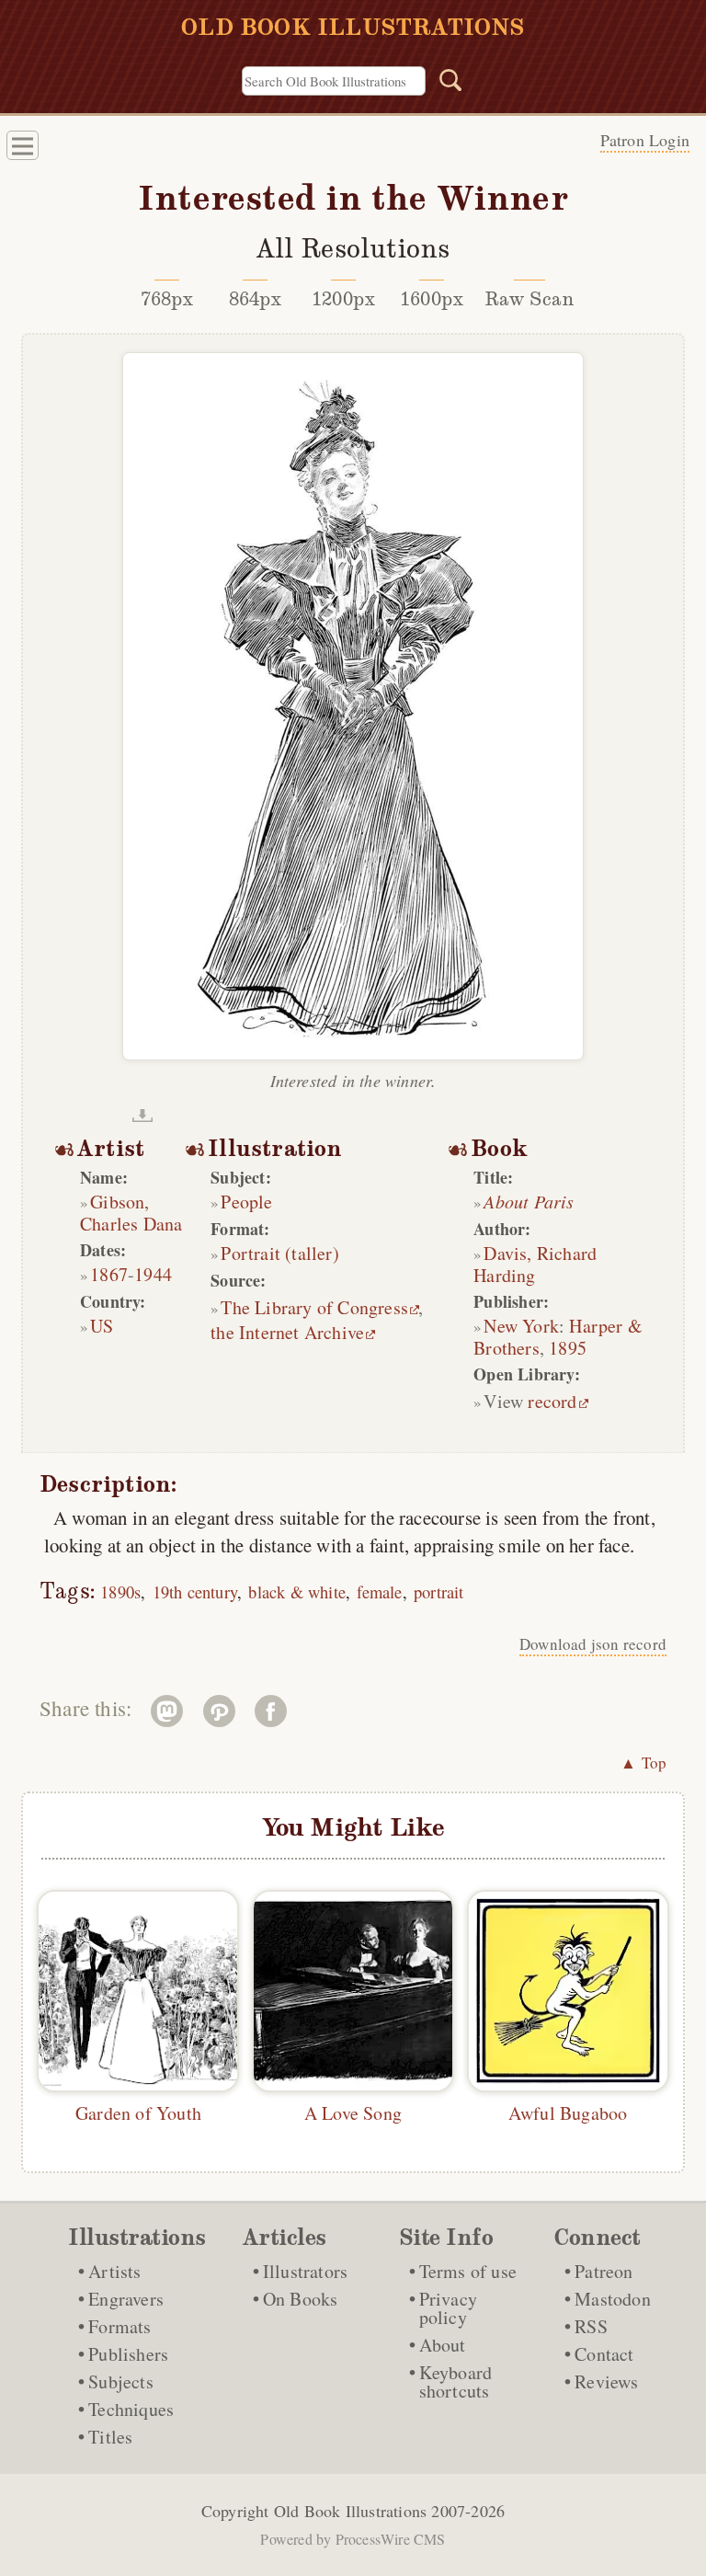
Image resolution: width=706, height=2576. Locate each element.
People (246, 1202)
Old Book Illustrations (350, 2511)
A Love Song (353, 2113)
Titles (110, 2437)
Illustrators (305, 2271)
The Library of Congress (314, 1307)
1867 (109, 1274)
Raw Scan (530, 299)
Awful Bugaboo (568, 2113)
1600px (432, 299)
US (102, 1326)
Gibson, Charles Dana (131, 1213)
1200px (343, 299)
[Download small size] (142, 1116)
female (379, 1591)
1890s (120, 1591)
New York (521, 1326)
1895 (568, 1348)
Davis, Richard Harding (535, 1264)
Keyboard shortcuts (456, 2381)
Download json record (593, 1644)
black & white (297, 1591)
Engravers (126, 2299)
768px (167, 299)
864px (256, 299)
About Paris (529, 1201)
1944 (153, 1274)
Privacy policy (448, 2308)
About (443, 2345)
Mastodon (613, 2299)
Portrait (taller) (279, 1253)
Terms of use (468, 2271)
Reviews (606, 2381)
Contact (604, 2354)
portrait (439, 1591)
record (552, 1401)
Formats (120, 2326)
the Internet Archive (287, 1332)
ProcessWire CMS (391, 2539)
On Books (301, 2299)
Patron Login (645, 140)
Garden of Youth (138, 2113)
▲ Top (643, 1763)
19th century (195, 1591)
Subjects (121, 2381)
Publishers (128, 2354)
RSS (591, 2326)
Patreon (604, 2271)
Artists (114, 2271)
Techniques (131, 2409)
